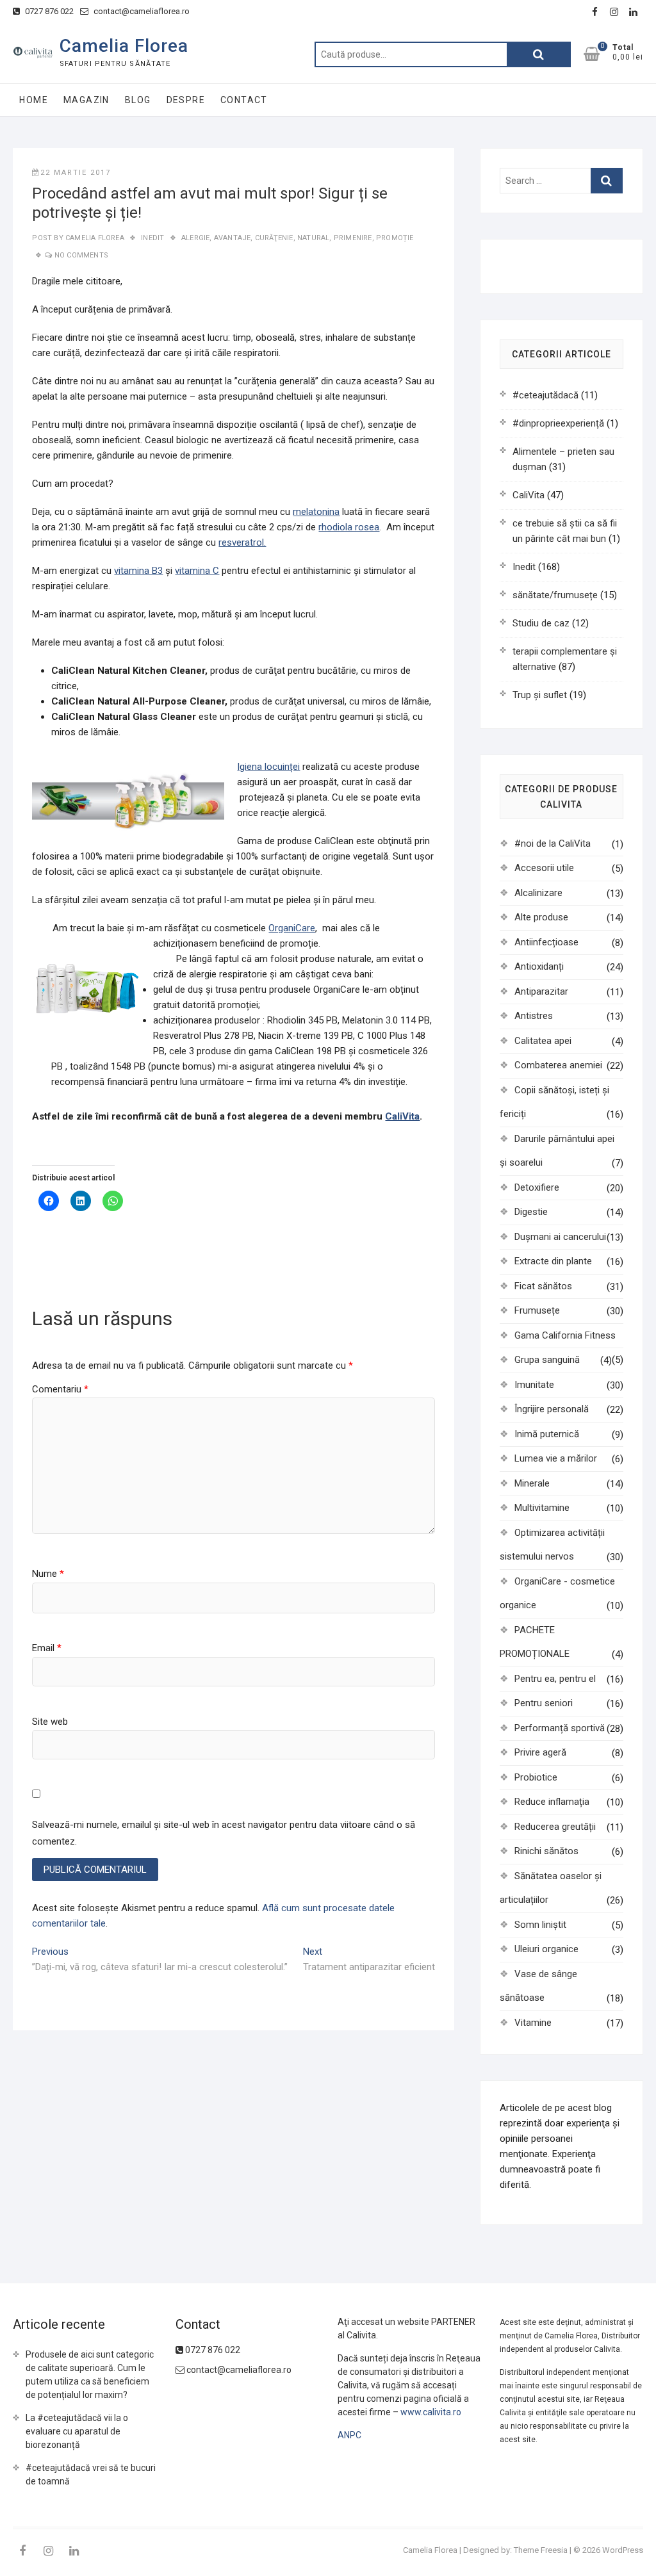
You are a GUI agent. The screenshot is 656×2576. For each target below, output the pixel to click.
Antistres (534, 1016)
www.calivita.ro (431, 2412)
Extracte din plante (553, 1261)
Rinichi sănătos (546, 1851)
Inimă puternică (547, 1434)
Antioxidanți (539, 966)
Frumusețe (537, 1310)
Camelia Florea (124, 46)
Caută (539, 54)
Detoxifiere (537, 1187)
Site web (50, 1722)
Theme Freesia (541, 2550)
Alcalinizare (538, 893)
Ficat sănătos (543, 1286)
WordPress (623, 2550)
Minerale (532, 1483)
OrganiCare (292, 928)
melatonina (316, 512)
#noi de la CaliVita (553, 844)
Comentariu (60, 1389)
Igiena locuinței (268, 767)
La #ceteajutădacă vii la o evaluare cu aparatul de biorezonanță (77, 2431)
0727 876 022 (48, 11)
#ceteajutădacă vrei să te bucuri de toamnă (91, 2474)
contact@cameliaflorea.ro (141, 11)
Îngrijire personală (552, 1409)
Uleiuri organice (546, 1949)
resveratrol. (242, 542)
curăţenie (274, 238)
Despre (186, 100)
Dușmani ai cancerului (560, 1237)
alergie (195, 238)
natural (313, 238)
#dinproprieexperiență (558, 423)
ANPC (349, 2435)
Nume (48, 1574)
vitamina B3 (138, 571)
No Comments (81, 255)
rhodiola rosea (349, 527)
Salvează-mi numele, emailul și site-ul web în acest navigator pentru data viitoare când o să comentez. (224, 1833)
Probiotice (536, 1777)
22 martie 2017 (76, 173)
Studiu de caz (541, 623)
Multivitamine (542, 1508)
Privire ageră (540, 1752)
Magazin (86, 100)
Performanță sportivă (560, 1728)
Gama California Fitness (565, 1335)
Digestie (531, 1212)
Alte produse (541, 917)
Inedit (152, 238)
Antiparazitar (541, 991)
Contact (244, 100)
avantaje (233, 238)
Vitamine (533, 2023)
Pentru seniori (544, 1703)
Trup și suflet (540, 695)
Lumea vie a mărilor (556, 1458)
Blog (138, 100)
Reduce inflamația (552, 1802)
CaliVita (402, 1116)
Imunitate (534, 1385)
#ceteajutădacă (545, 395)
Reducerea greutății (555, 1827)
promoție (395, 238)
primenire (353, 238)
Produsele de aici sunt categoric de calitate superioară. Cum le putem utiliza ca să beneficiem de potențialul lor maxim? (90, 2375)
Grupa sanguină (547, 1360)
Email (47, 1648)
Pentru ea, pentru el (555, 1679)
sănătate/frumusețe (555, 595)
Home (34, 100)
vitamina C (197, 571)
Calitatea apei (543, 1041)
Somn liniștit (540, 1925)
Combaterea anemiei (558, 1065)
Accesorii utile (544, 868)
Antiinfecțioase (546, 942)
